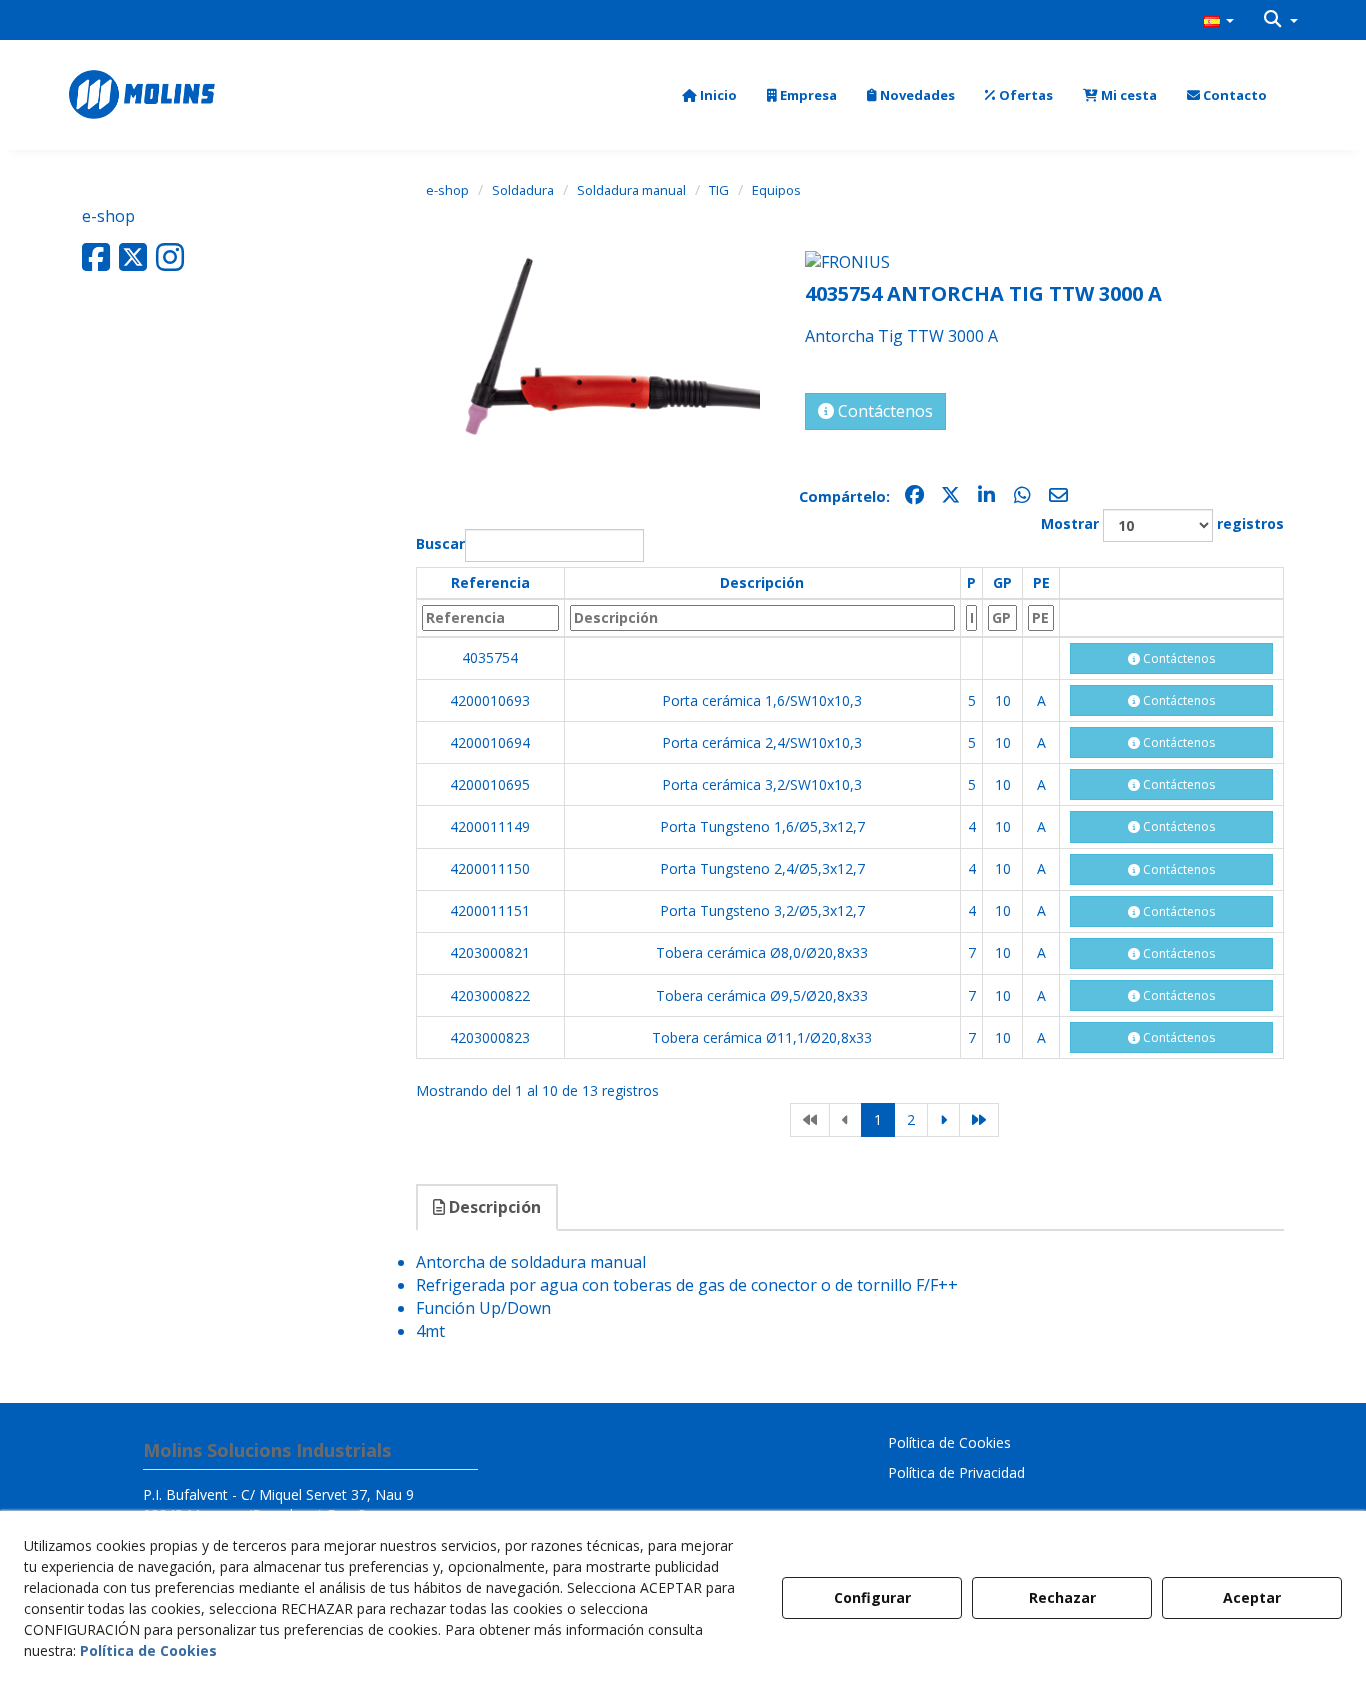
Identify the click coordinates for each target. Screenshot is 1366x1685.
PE (1041, 582)
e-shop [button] (108, 216)
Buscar (440, 543)
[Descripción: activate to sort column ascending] (762, 618)
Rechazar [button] (1062, 1597)
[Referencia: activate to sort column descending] (490, 618)
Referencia (490, 582)
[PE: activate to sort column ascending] (1041, 618)
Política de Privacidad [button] (956, 1472)
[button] (1219, 20)
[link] (810, 1120)
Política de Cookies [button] (949, 1442)
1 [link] (878, 1119)
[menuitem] (1219, 20)
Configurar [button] (872, 1597)
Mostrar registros (1162, 523)
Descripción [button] (493, 1207)
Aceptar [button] (1252, 1597)
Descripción (762, 582)
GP (1002, 582)
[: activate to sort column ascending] (1171, 583)
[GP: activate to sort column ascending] (1003, 618)
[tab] (488, 1207)
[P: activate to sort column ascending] (972, 618)
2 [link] (911, 1119)
